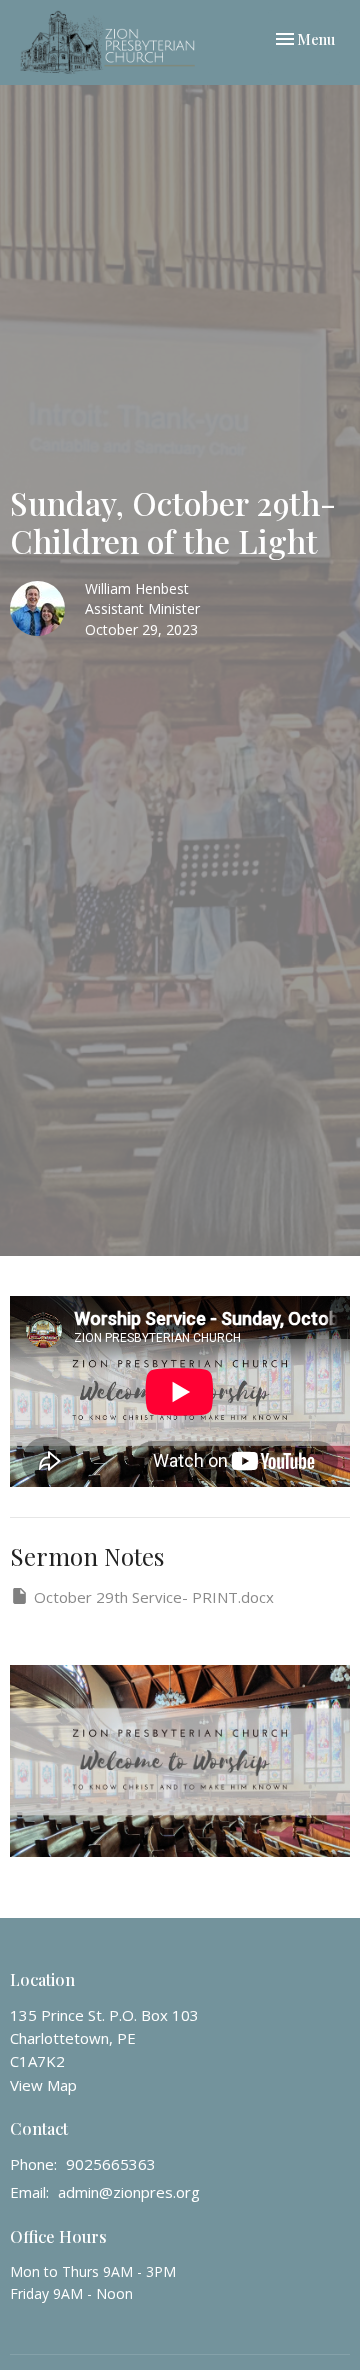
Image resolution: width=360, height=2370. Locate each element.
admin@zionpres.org (129, 2192)
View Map (43, 2085)
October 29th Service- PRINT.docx (154, 1597)
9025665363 (111, 2164)
